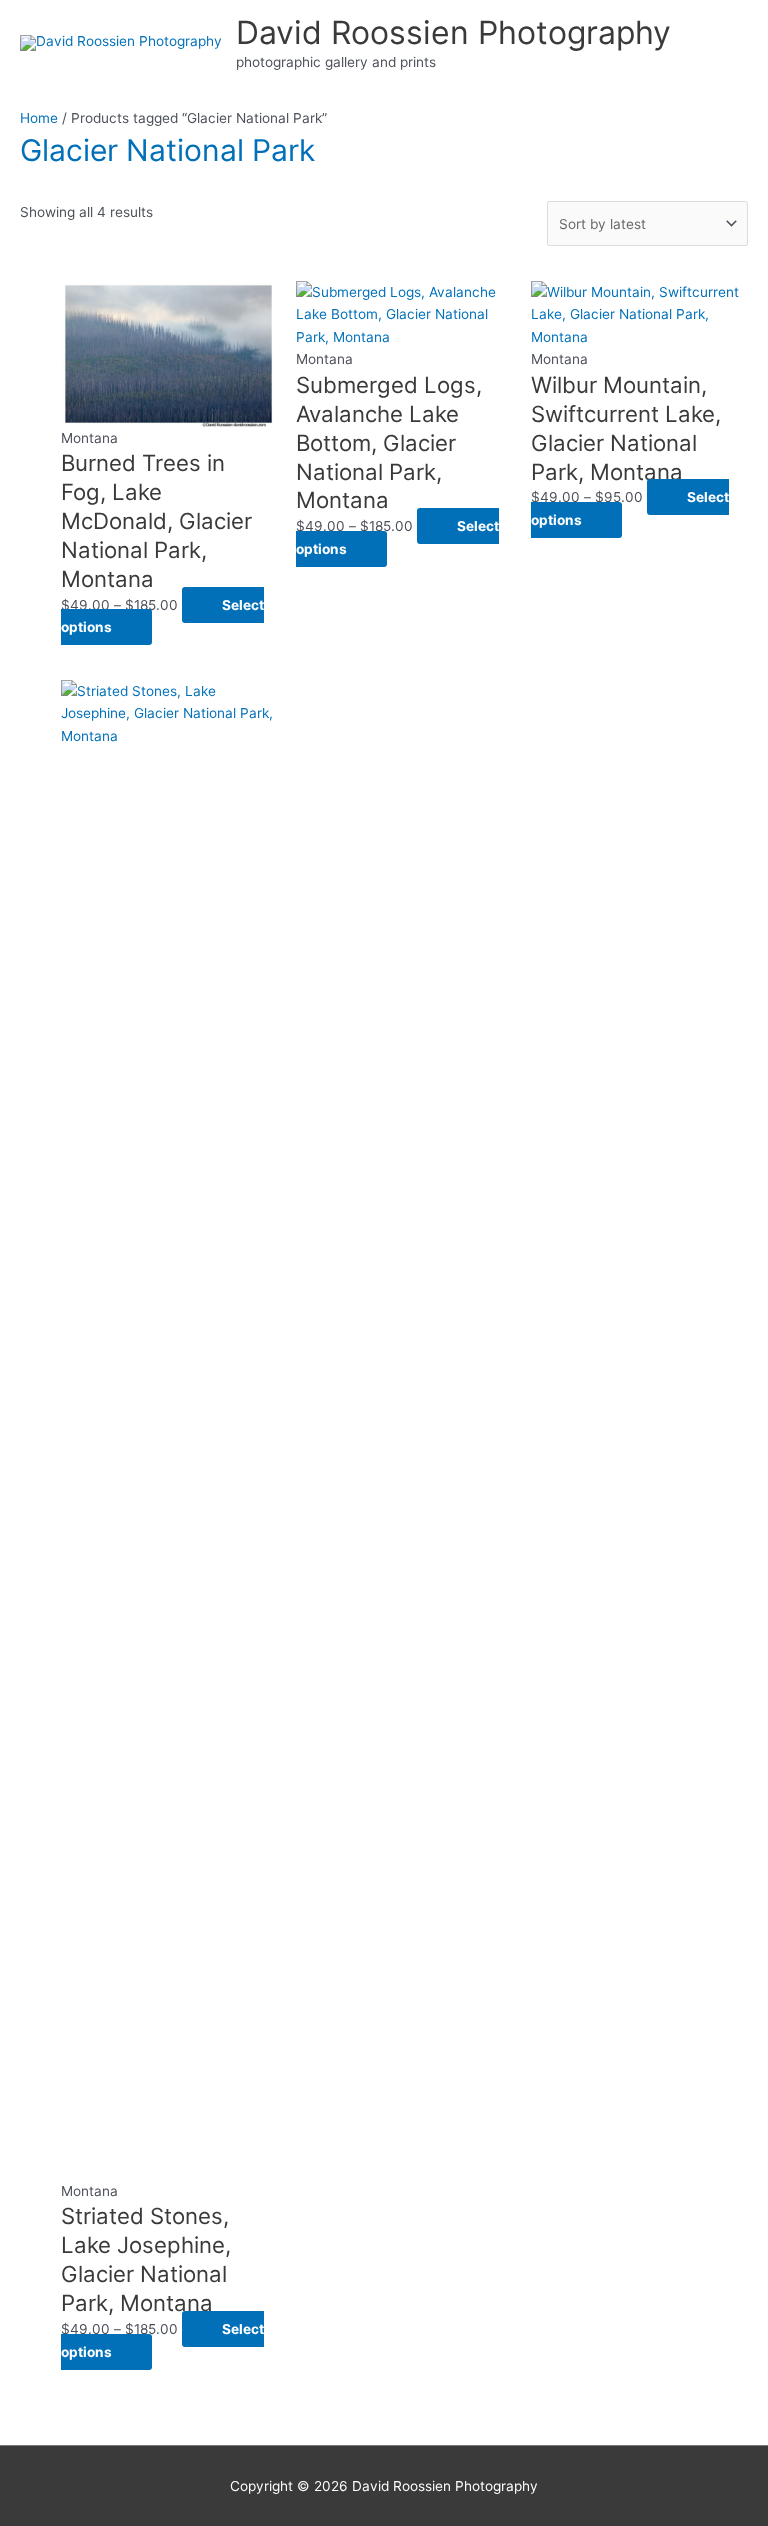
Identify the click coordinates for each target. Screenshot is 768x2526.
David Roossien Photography (453, 32)
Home (39, 118)
